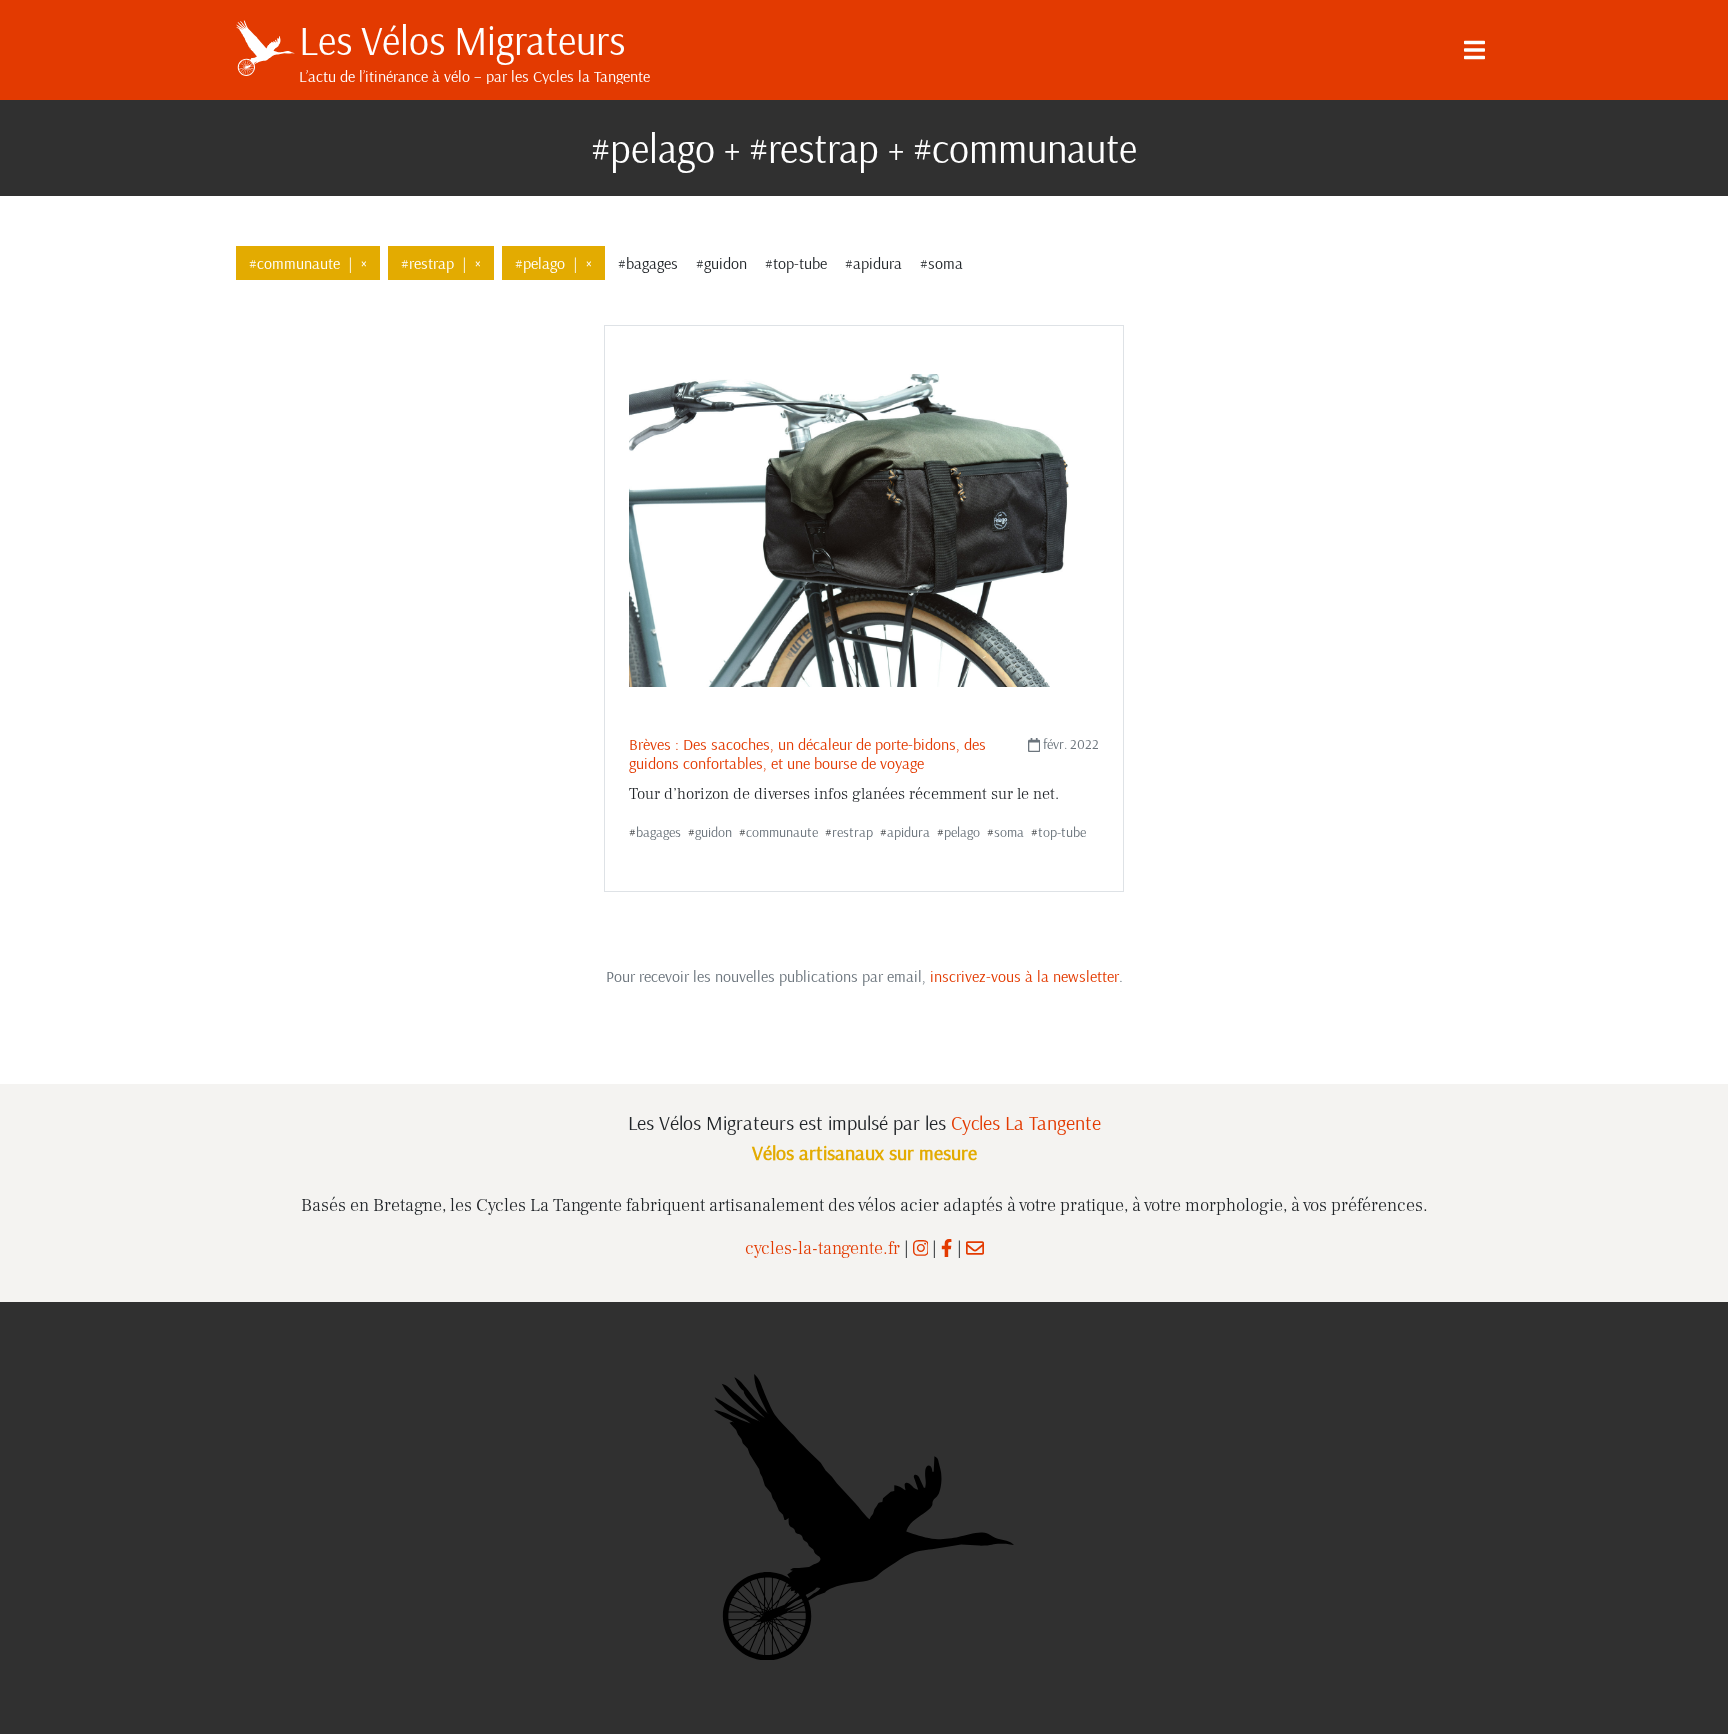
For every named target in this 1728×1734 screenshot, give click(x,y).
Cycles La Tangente (1026, 1122)
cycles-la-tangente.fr (822, 1248)
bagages (658, 832)
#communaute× (308, 263)
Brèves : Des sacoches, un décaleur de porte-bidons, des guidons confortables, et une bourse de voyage (807, 753)
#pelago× (553, 263)
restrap (852, 832)
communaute (782, 832)
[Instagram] (921, 1248)
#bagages (648, 263)
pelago (962, 832)
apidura (908, 832)
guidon (713, 832)
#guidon (721, 263)
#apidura (873, 263)
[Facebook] (946, 1248)
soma (1009, 832)
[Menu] (1474, 50)
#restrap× (441, 263)
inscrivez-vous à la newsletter (1024, 976)
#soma (941, 263)
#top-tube (796, 263)
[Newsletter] (975, 1248)
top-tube (1062, 832)
